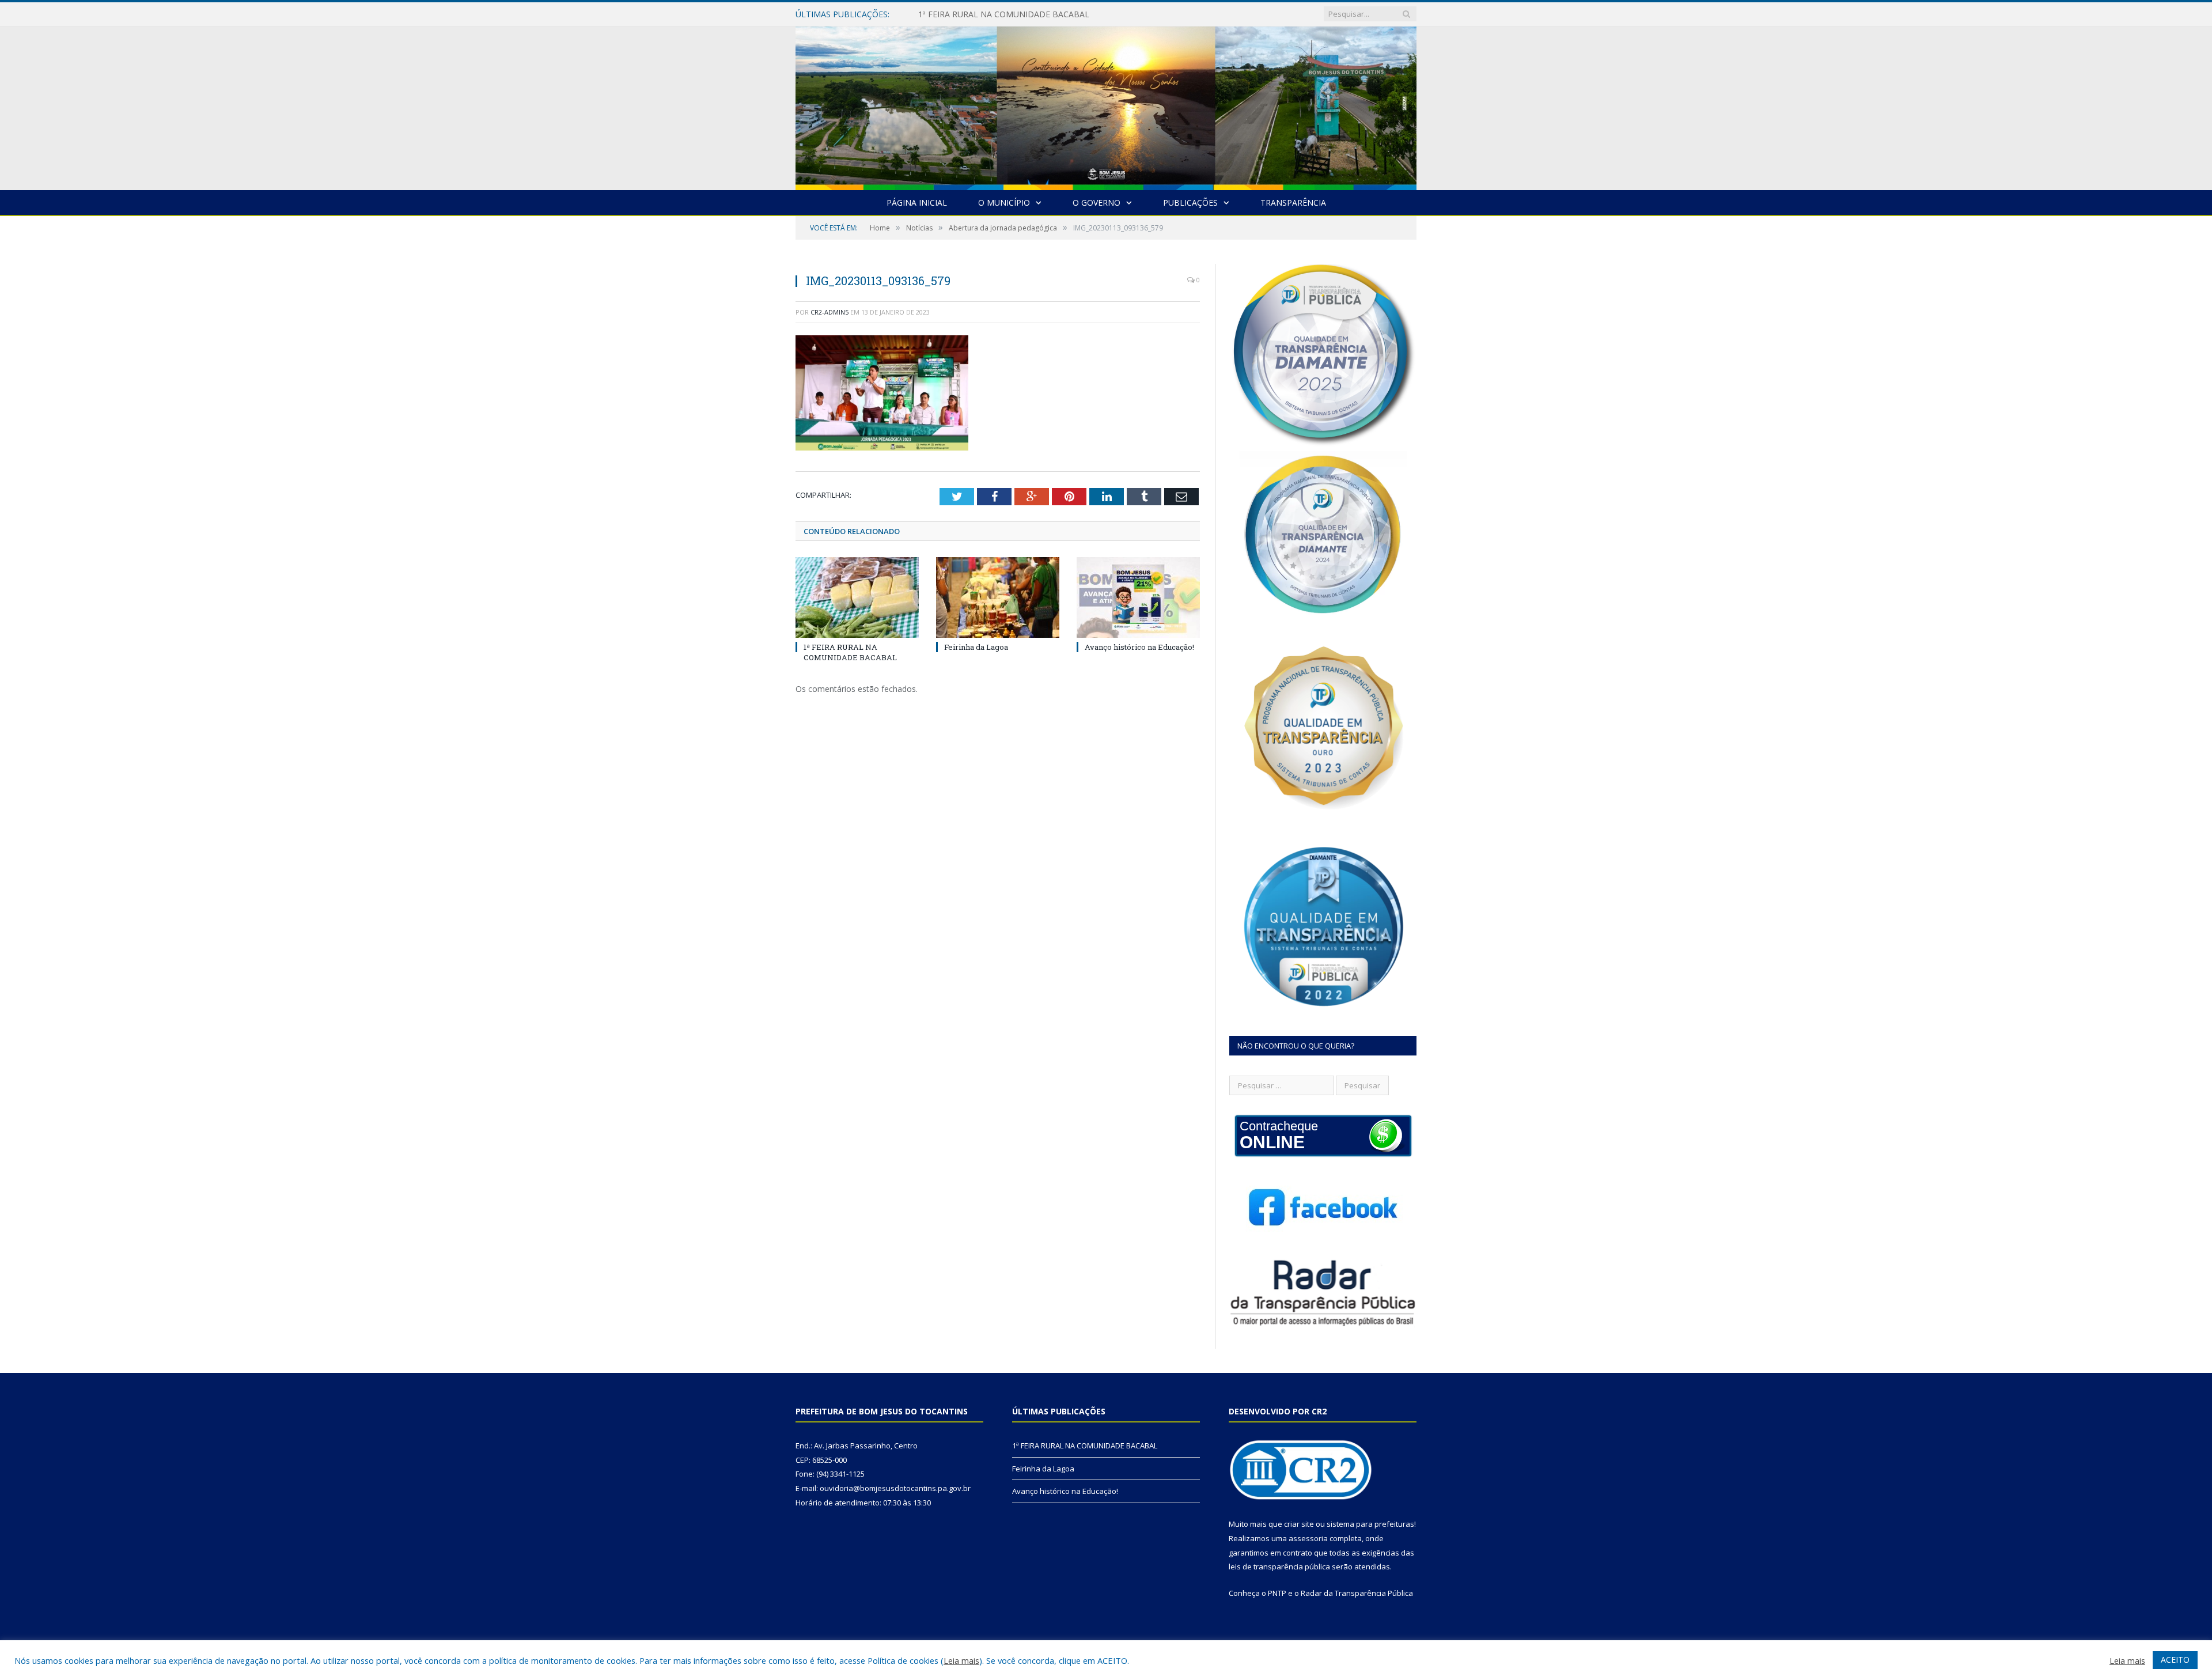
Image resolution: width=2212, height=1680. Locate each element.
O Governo (1096, 203)
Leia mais (961, 1660)
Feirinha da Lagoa (952, 14)
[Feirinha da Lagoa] (998, 597)
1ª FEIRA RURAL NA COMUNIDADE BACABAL (850, 652)
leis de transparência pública (1279, 1567)
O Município (1004, 203)
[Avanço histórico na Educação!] (1138, 597)
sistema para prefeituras (1370, 1524)
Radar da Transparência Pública (1357, 1593)
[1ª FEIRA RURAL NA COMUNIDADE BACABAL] (857, 597)
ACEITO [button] (2175, 1660)
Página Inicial (917, 203)
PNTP (1277, 1593)
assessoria (1308, 1538)
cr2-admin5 (829, 312)
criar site (1299, 1524)
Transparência (1293, 203)
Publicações (1190, 203)
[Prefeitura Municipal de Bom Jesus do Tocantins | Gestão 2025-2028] (1106, 106)
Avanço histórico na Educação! (1139, 647)
